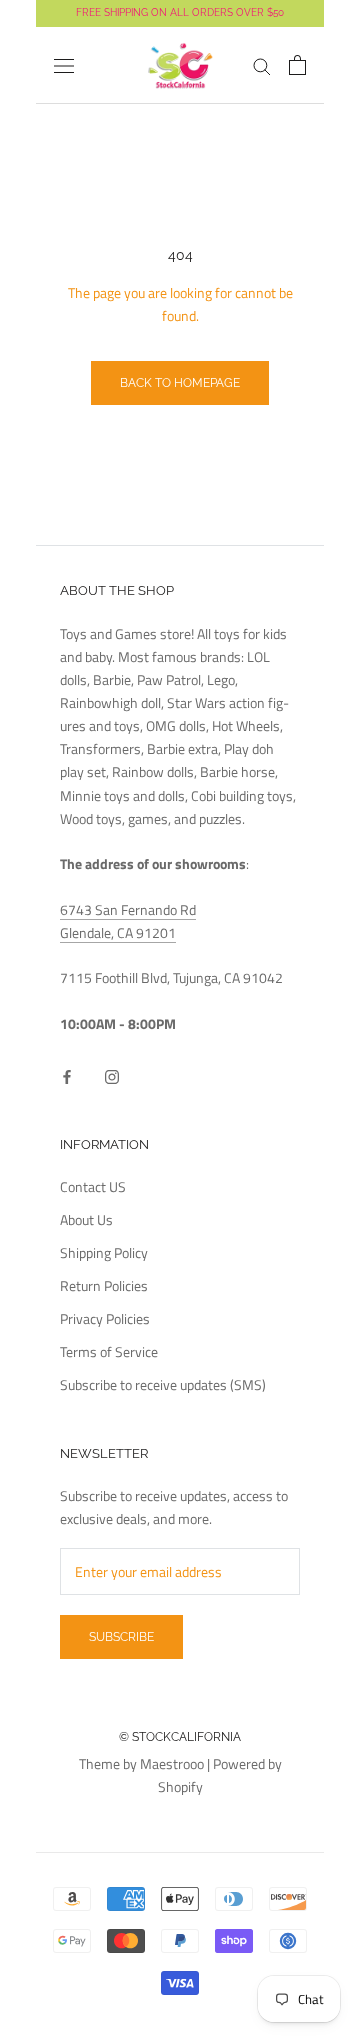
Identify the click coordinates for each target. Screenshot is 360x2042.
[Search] (262, 65)
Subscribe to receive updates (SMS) (163, 1384)
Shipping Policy (104, 1252)
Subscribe (121, 1637)
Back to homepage (180, 383)
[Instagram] (112, 1074)
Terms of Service (109, 1351)
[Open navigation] (64, 66)
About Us (86, 1219)
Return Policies (104, 1285)
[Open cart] (297, 65)
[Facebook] (67, 1074)
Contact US (93, 1186)
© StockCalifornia (180, 1737)
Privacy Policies (105, 1318)
